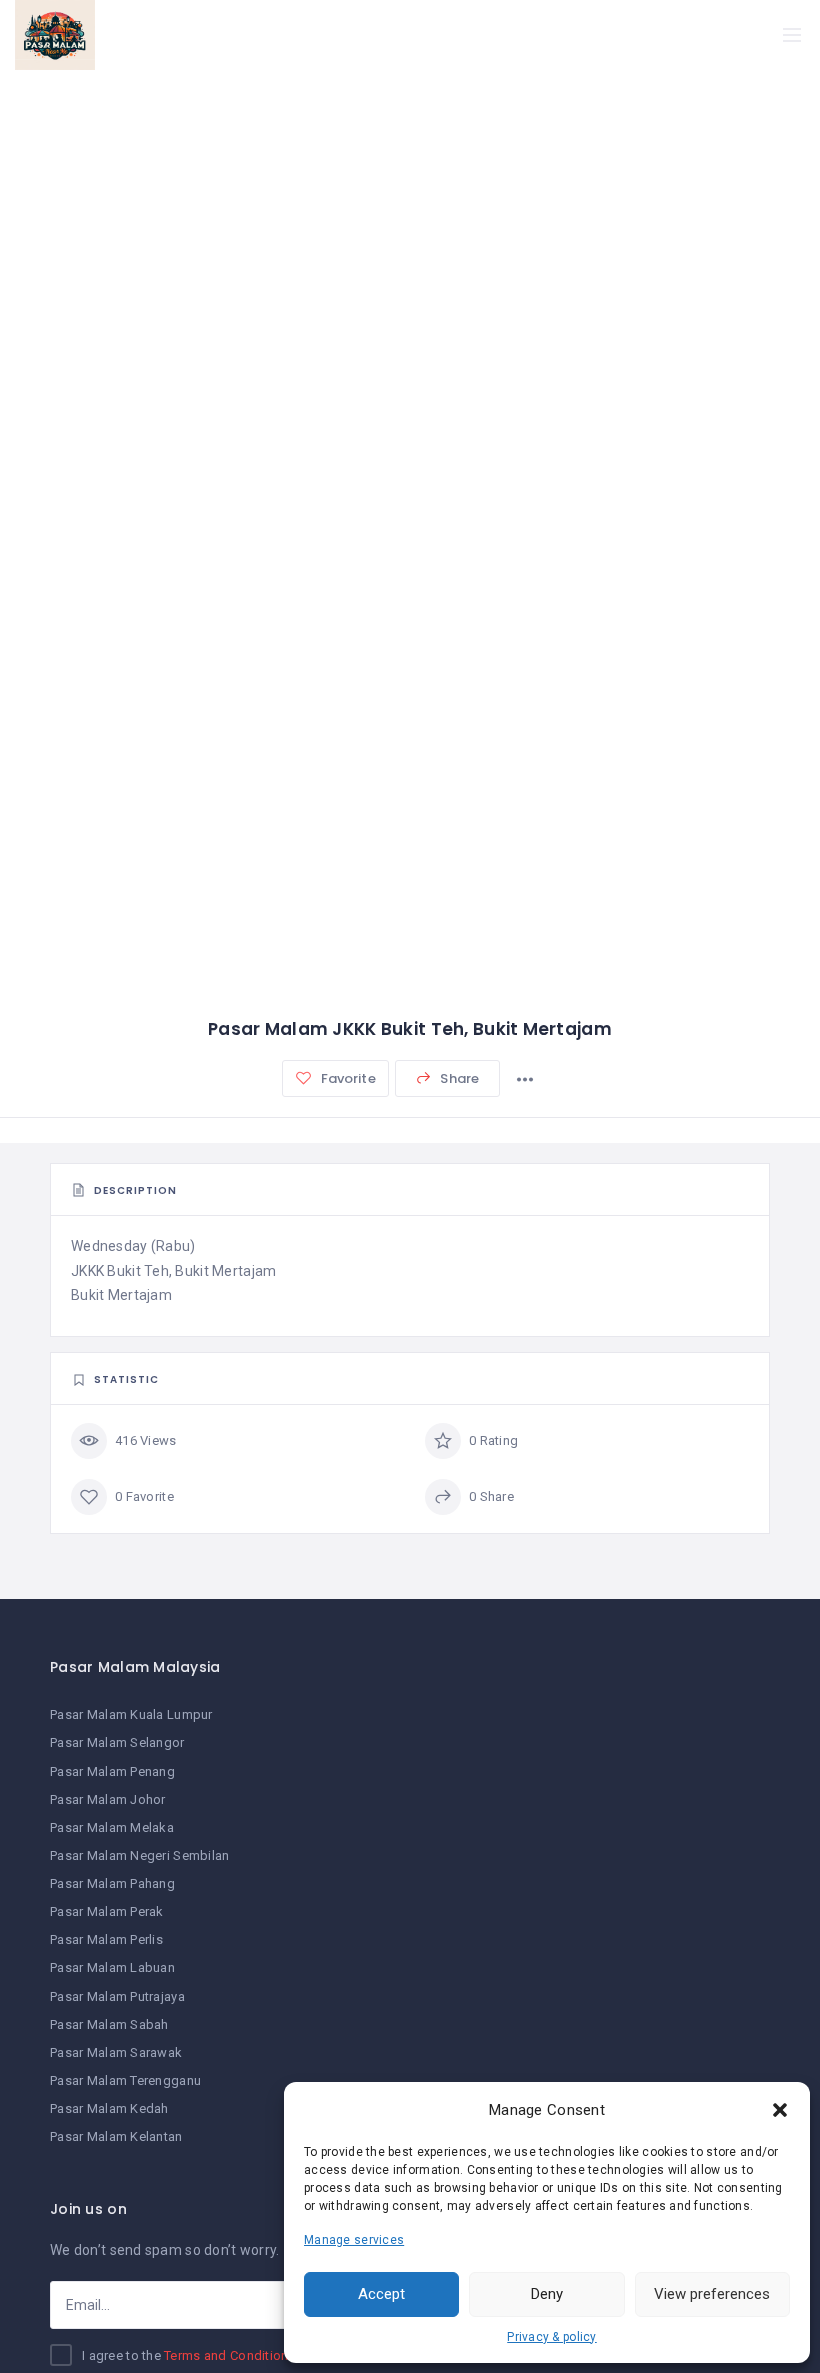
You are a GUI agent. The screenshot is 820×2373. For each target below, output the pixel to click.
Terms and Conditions (230, 2355)
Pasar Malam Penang (112, 1771)
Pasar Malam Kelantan (116, 2136)
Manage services (354, 2240)
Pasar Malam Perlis (106, 1939)
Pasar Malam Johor (108, 1799)
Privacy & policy (551, 2337)
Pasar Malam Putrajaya (117, 1996)
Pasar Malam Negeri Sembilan (140, 1855)
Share (458, 1078)
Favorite (346, 1078)
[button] (780, 2110)
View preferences (712, 2294)
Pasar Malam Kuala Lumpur (131, 1714)
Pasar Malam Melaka (112, 1827)
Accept (381, 2294)
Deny (547, 2294)
